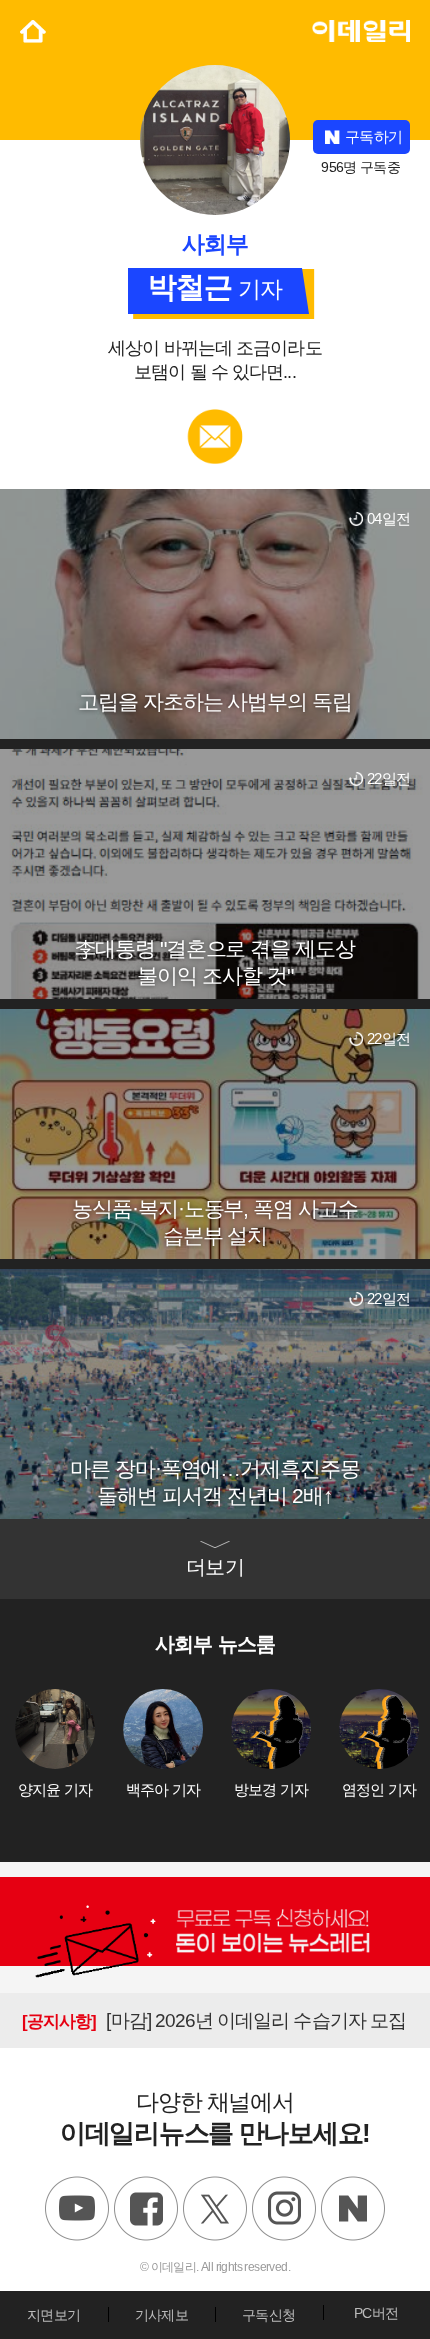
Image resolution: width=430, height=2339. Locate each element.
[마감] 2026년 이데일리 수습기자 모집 (214, 2020)
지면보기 (53, 2315)
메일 (215, 418)
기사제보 (161, 2315)
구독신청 (268, 2315)
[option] (69, 1744)
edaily (349, 29)
